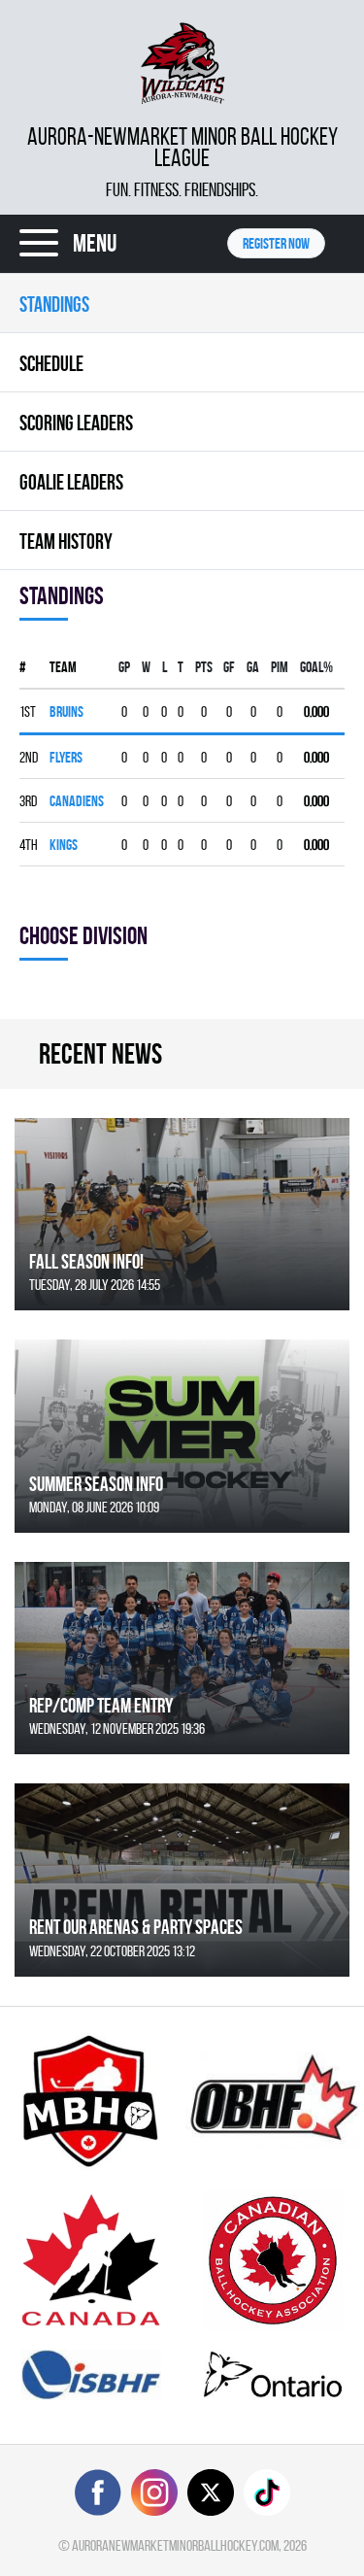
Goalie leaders (71, 482)
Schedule (51, 363)
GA (253, 667)
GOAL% (316, 667)
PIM (280, 667)
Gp (124, 667)
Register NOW (276, 243)
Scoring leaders (76, 423)
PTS (204, 667)
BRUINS (66, 712)
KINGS (64, 845)
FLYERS (66, 757)
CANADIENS (77, 801)
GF (229, 667)
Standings (54, 304)
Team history (66, 541)
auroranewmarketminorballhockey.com (175, 2545)
